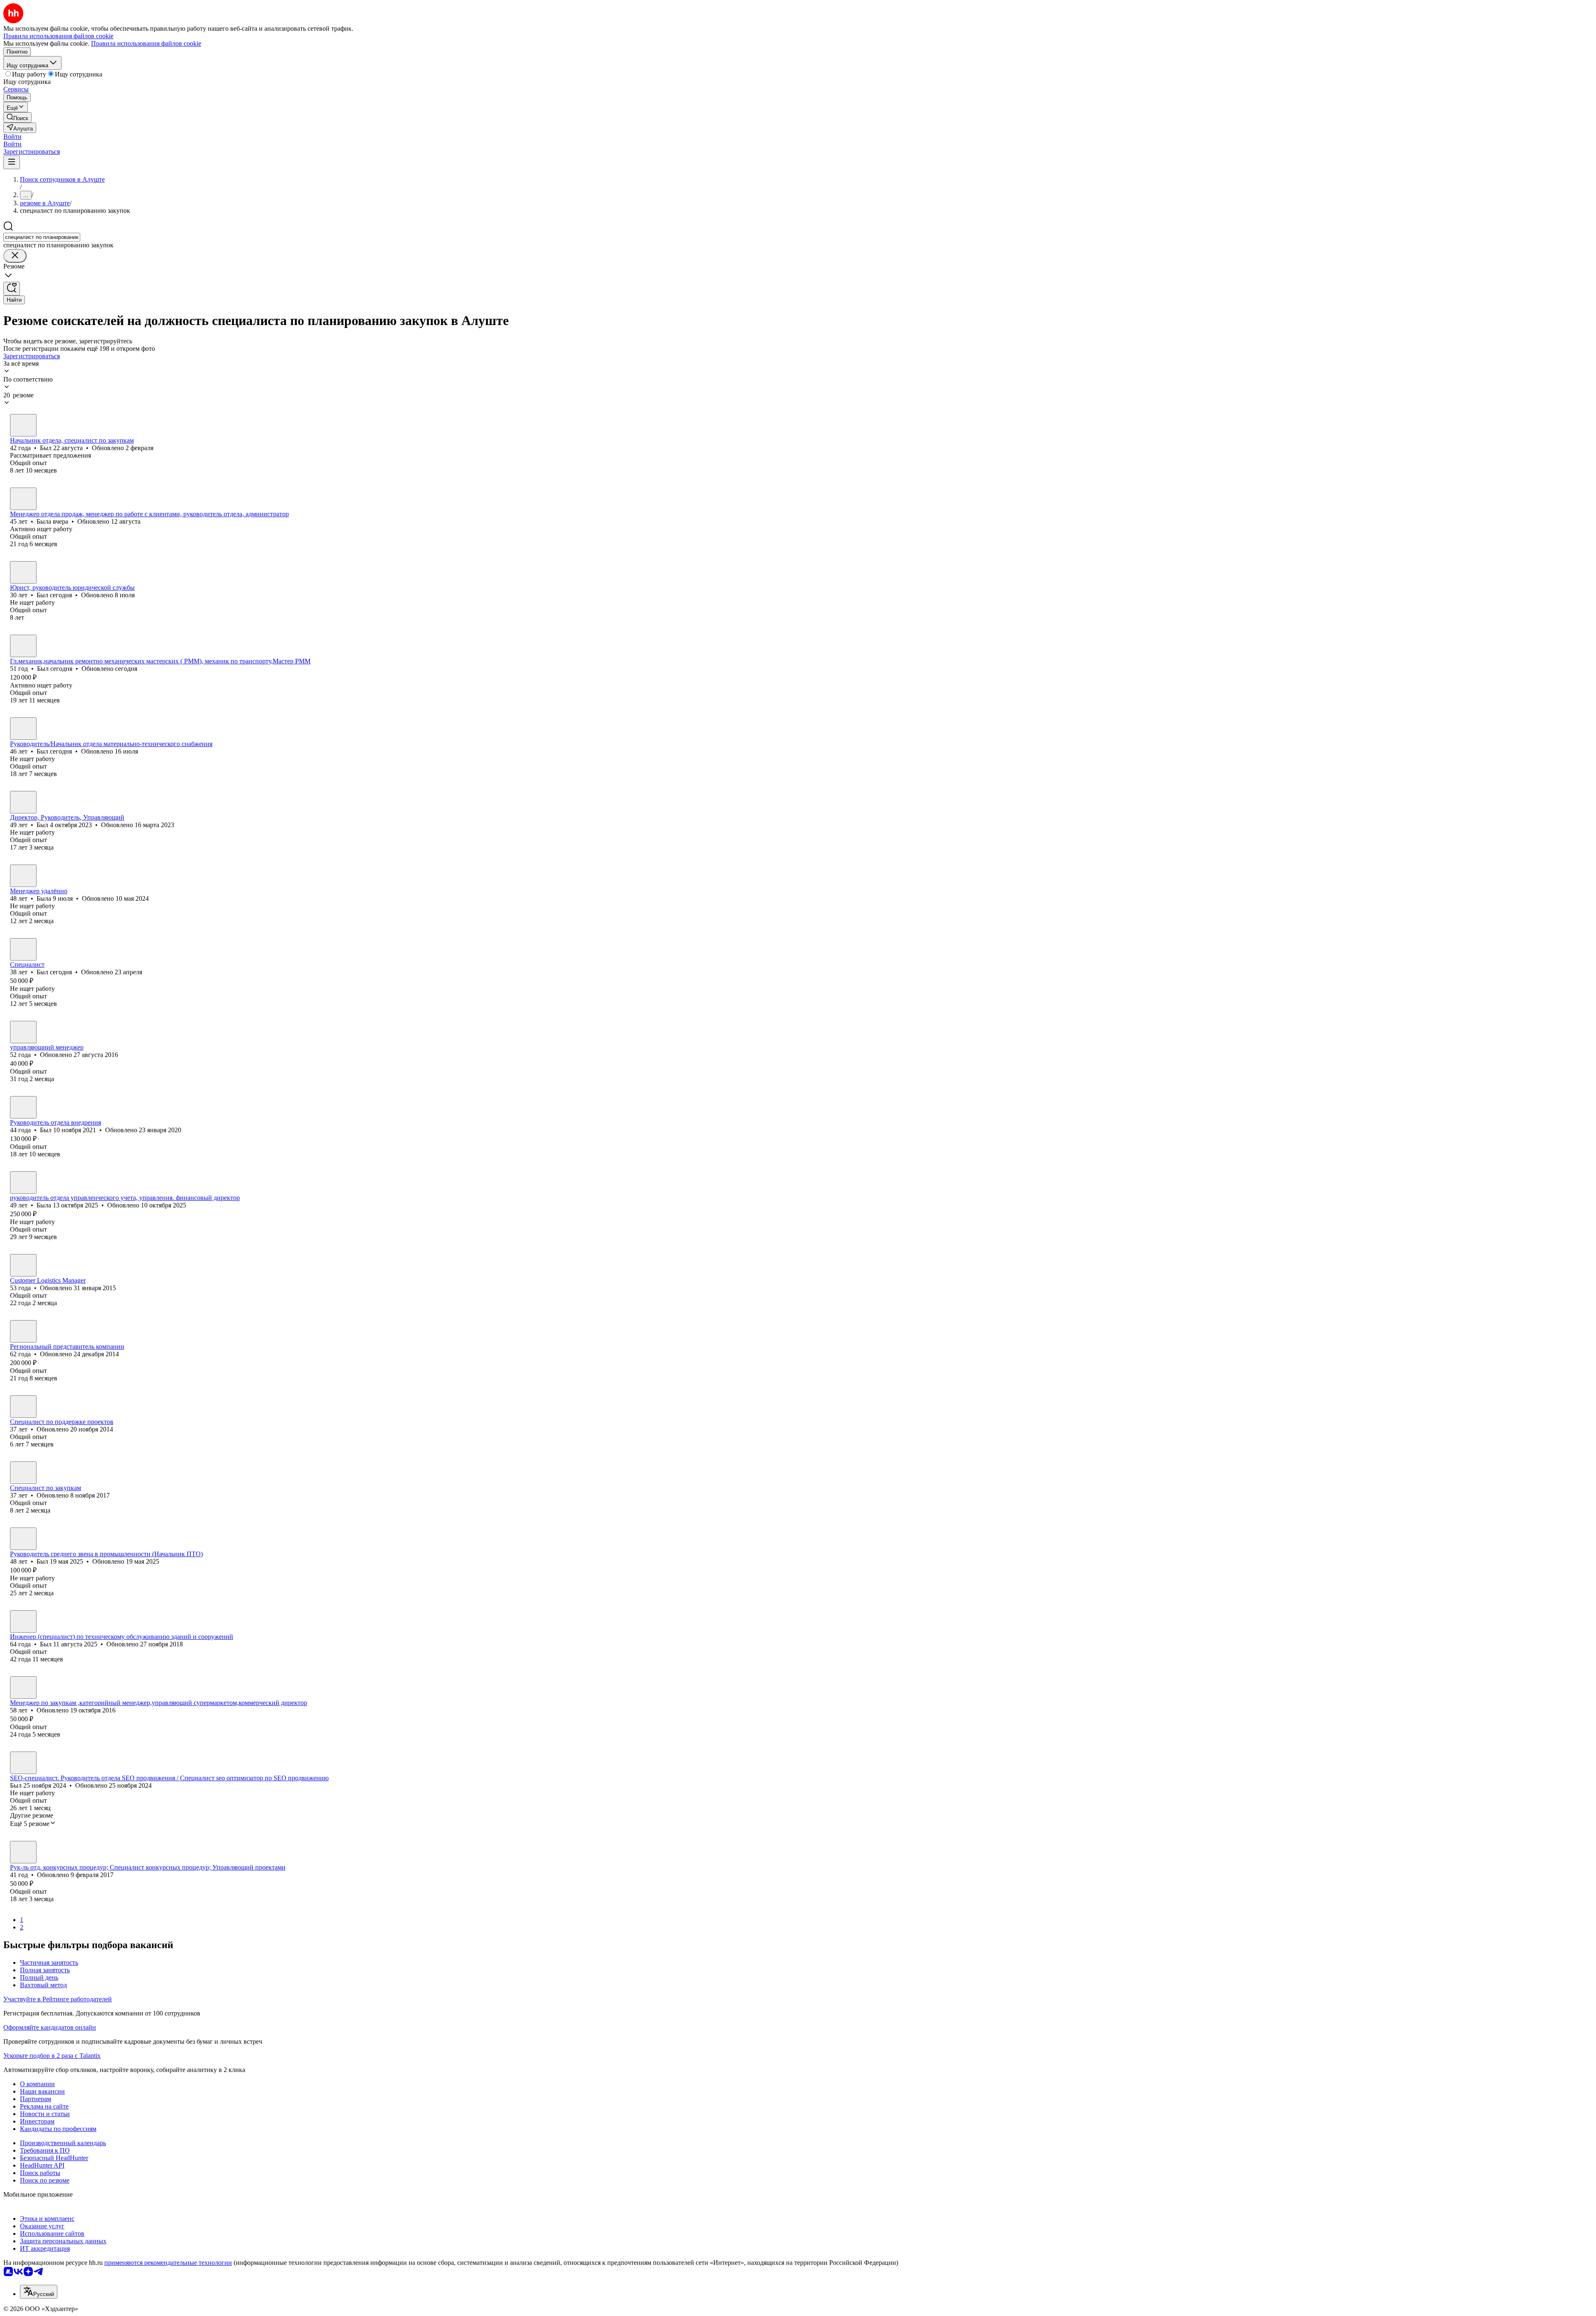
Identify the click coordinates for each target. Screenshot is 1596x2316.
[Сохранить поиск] (12, 289)
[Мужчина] (23, 425)
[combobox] (42, 237)
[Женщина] (23, 499)
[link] (17, 117)
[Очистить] (15, 256)
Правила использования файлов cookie (146, 43)
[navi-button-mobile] (12, 162)
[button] (12, 137)
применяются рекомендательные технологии (168, 2263)
